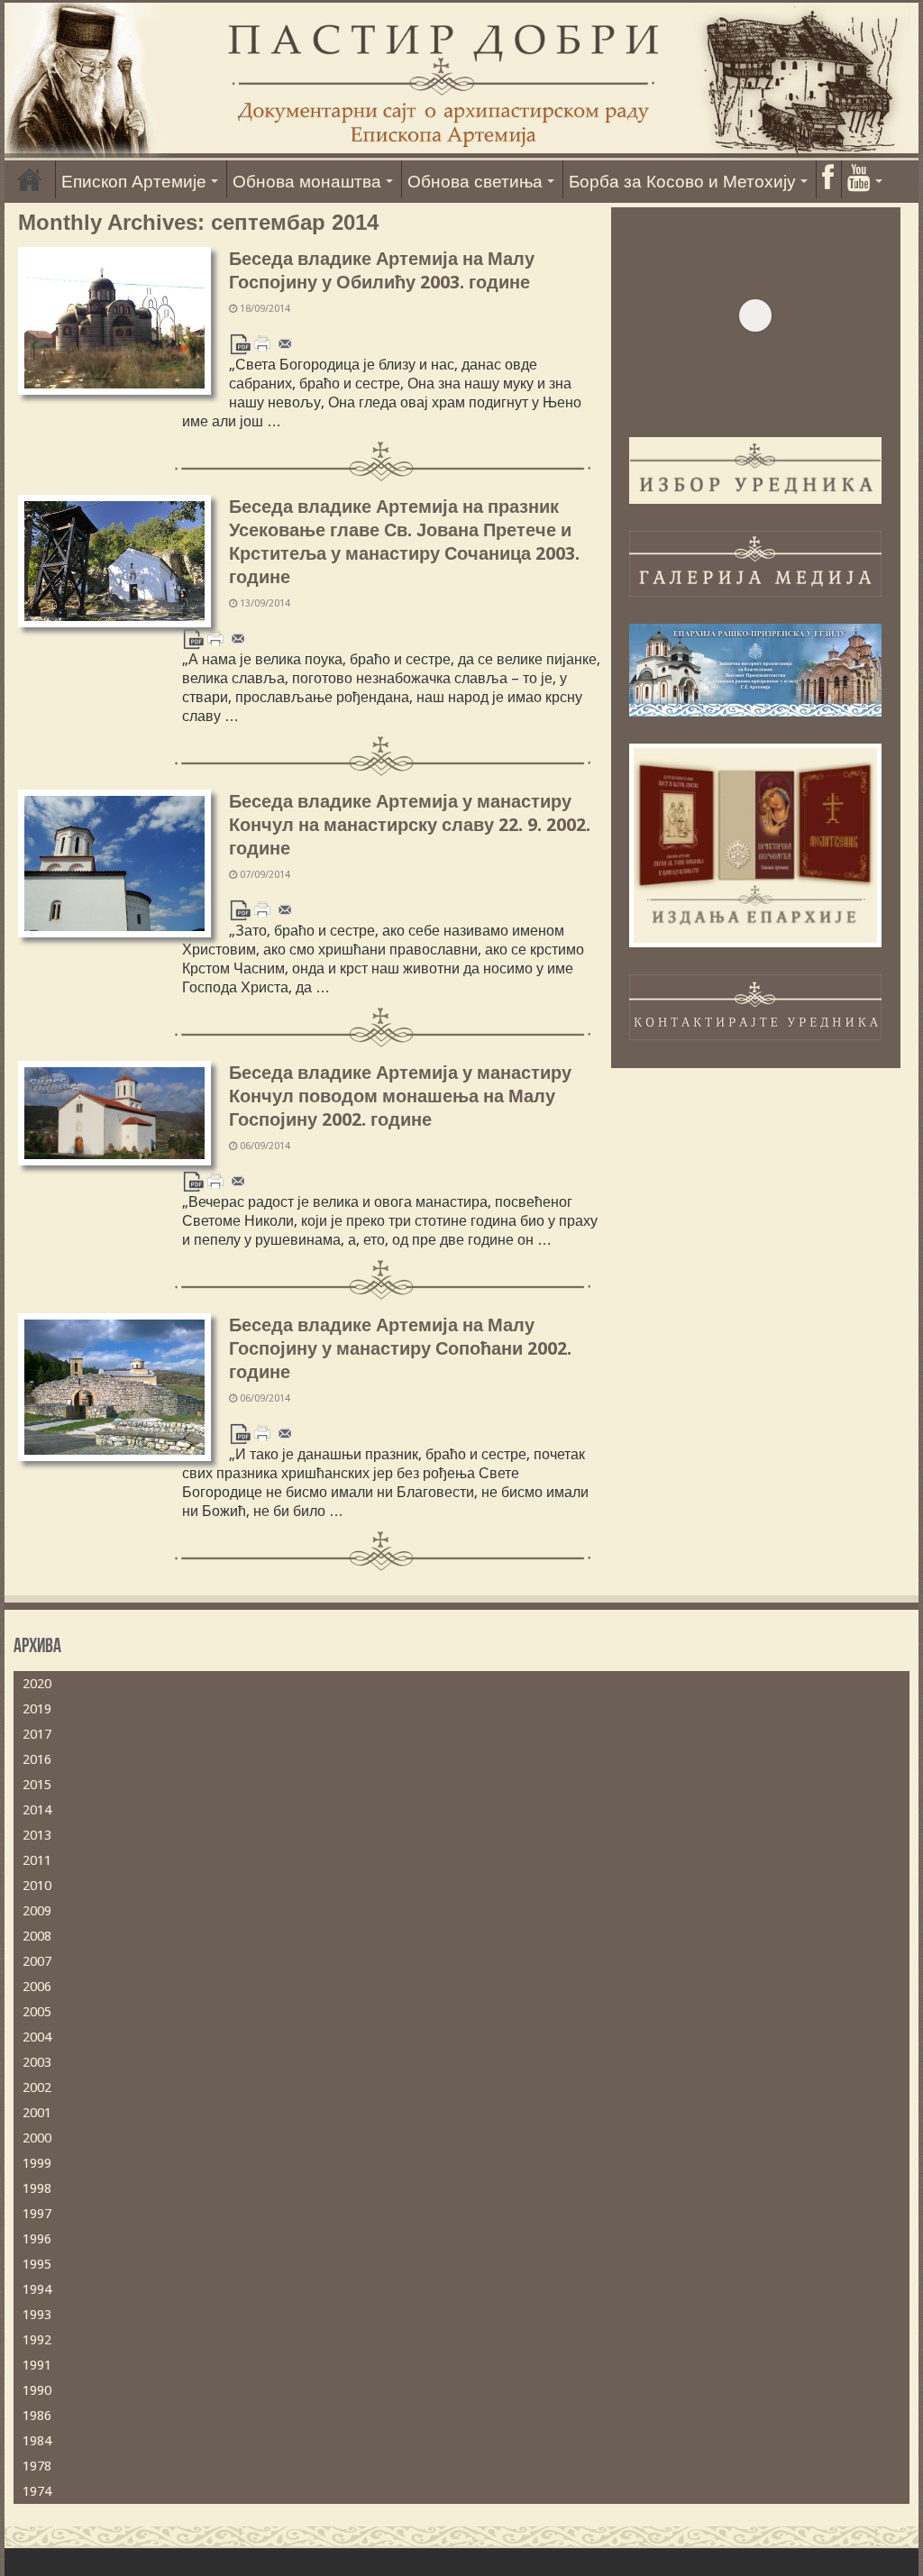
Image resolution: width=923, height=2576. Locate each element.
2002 (37, 2087)
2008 (37, 1936)
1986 (37, 2416)
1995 (37, 2264)
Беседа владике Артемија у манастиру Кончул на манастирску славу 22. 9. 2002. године (410, 825)
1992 (37, 2340)
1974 (37, 2491)
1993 (37, 2315)
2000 (37, 2138)
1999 (37, 2163)
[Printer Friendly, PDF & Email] (263, 343)
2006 (37, 1987)
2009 (37, 1911)
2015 (37, 1785)
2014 (37, 1810)
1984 (37, 2441)
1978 (37, 2466)
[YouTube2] (865, 179)
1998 (37, 2188)
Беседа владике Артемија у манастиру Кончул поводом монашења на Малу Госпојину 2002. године (400, 1096)
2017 (37, 1734)
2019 (37, 1709)
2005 (37, 2012)
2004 (37, 2037)
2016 (37, 1759)
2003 (37, 2062)
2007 (37, 1961)
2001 (37, 2113)
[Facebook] (827, 179)
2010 (37, 1886)
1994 (37, 2289)
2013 (37, 1835)
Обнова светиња (475, 182)
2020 (37, 1684)
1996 (37, 2239)
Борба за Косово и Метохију (682, 182)
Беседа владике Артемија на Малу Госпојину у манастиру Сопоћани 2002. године (400, 1348)
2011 (37, 1860)
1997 (37, 2214)
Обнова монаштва (307, 182)
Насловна (30, 179)
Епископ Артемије (134, 182)
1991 (37, 2365)
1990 (37, 2390)
